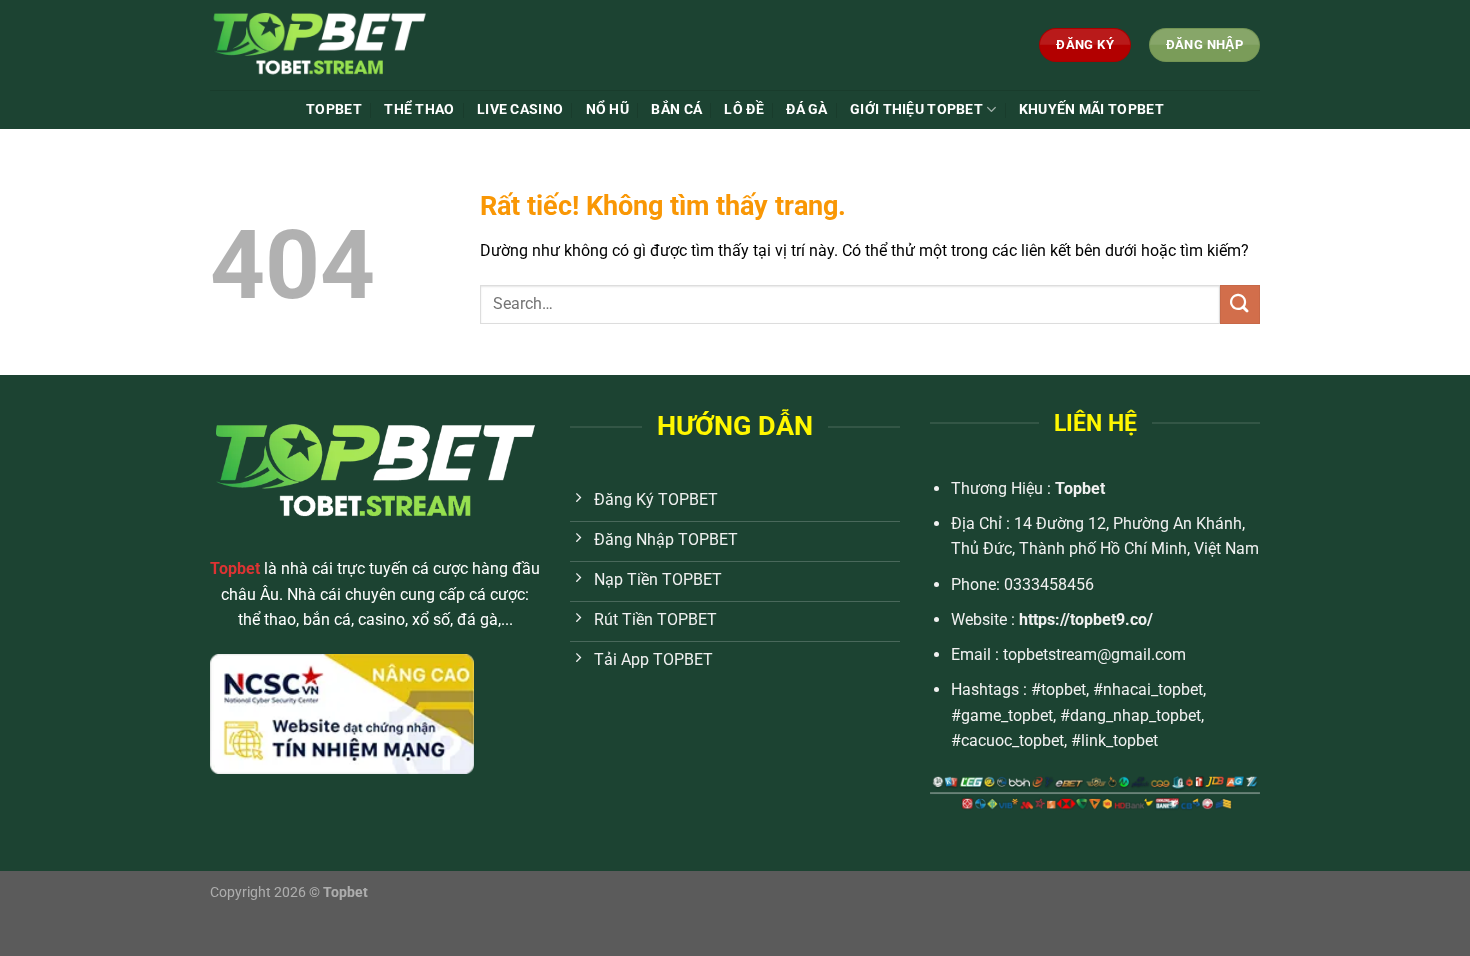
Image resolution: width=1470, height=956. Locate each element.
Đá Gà (806, 109)
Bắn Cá (676, 109)
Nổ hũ (607, 109)
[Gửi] (1240, 304)
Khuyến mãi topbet (1091, 109)
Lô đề (743, 109)
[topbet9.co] (359, 45)
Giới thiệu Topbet (916, 109)
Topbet (1080, 488)
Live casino (520, 109)
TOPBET (334, 109)
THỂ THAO (419, 109)
